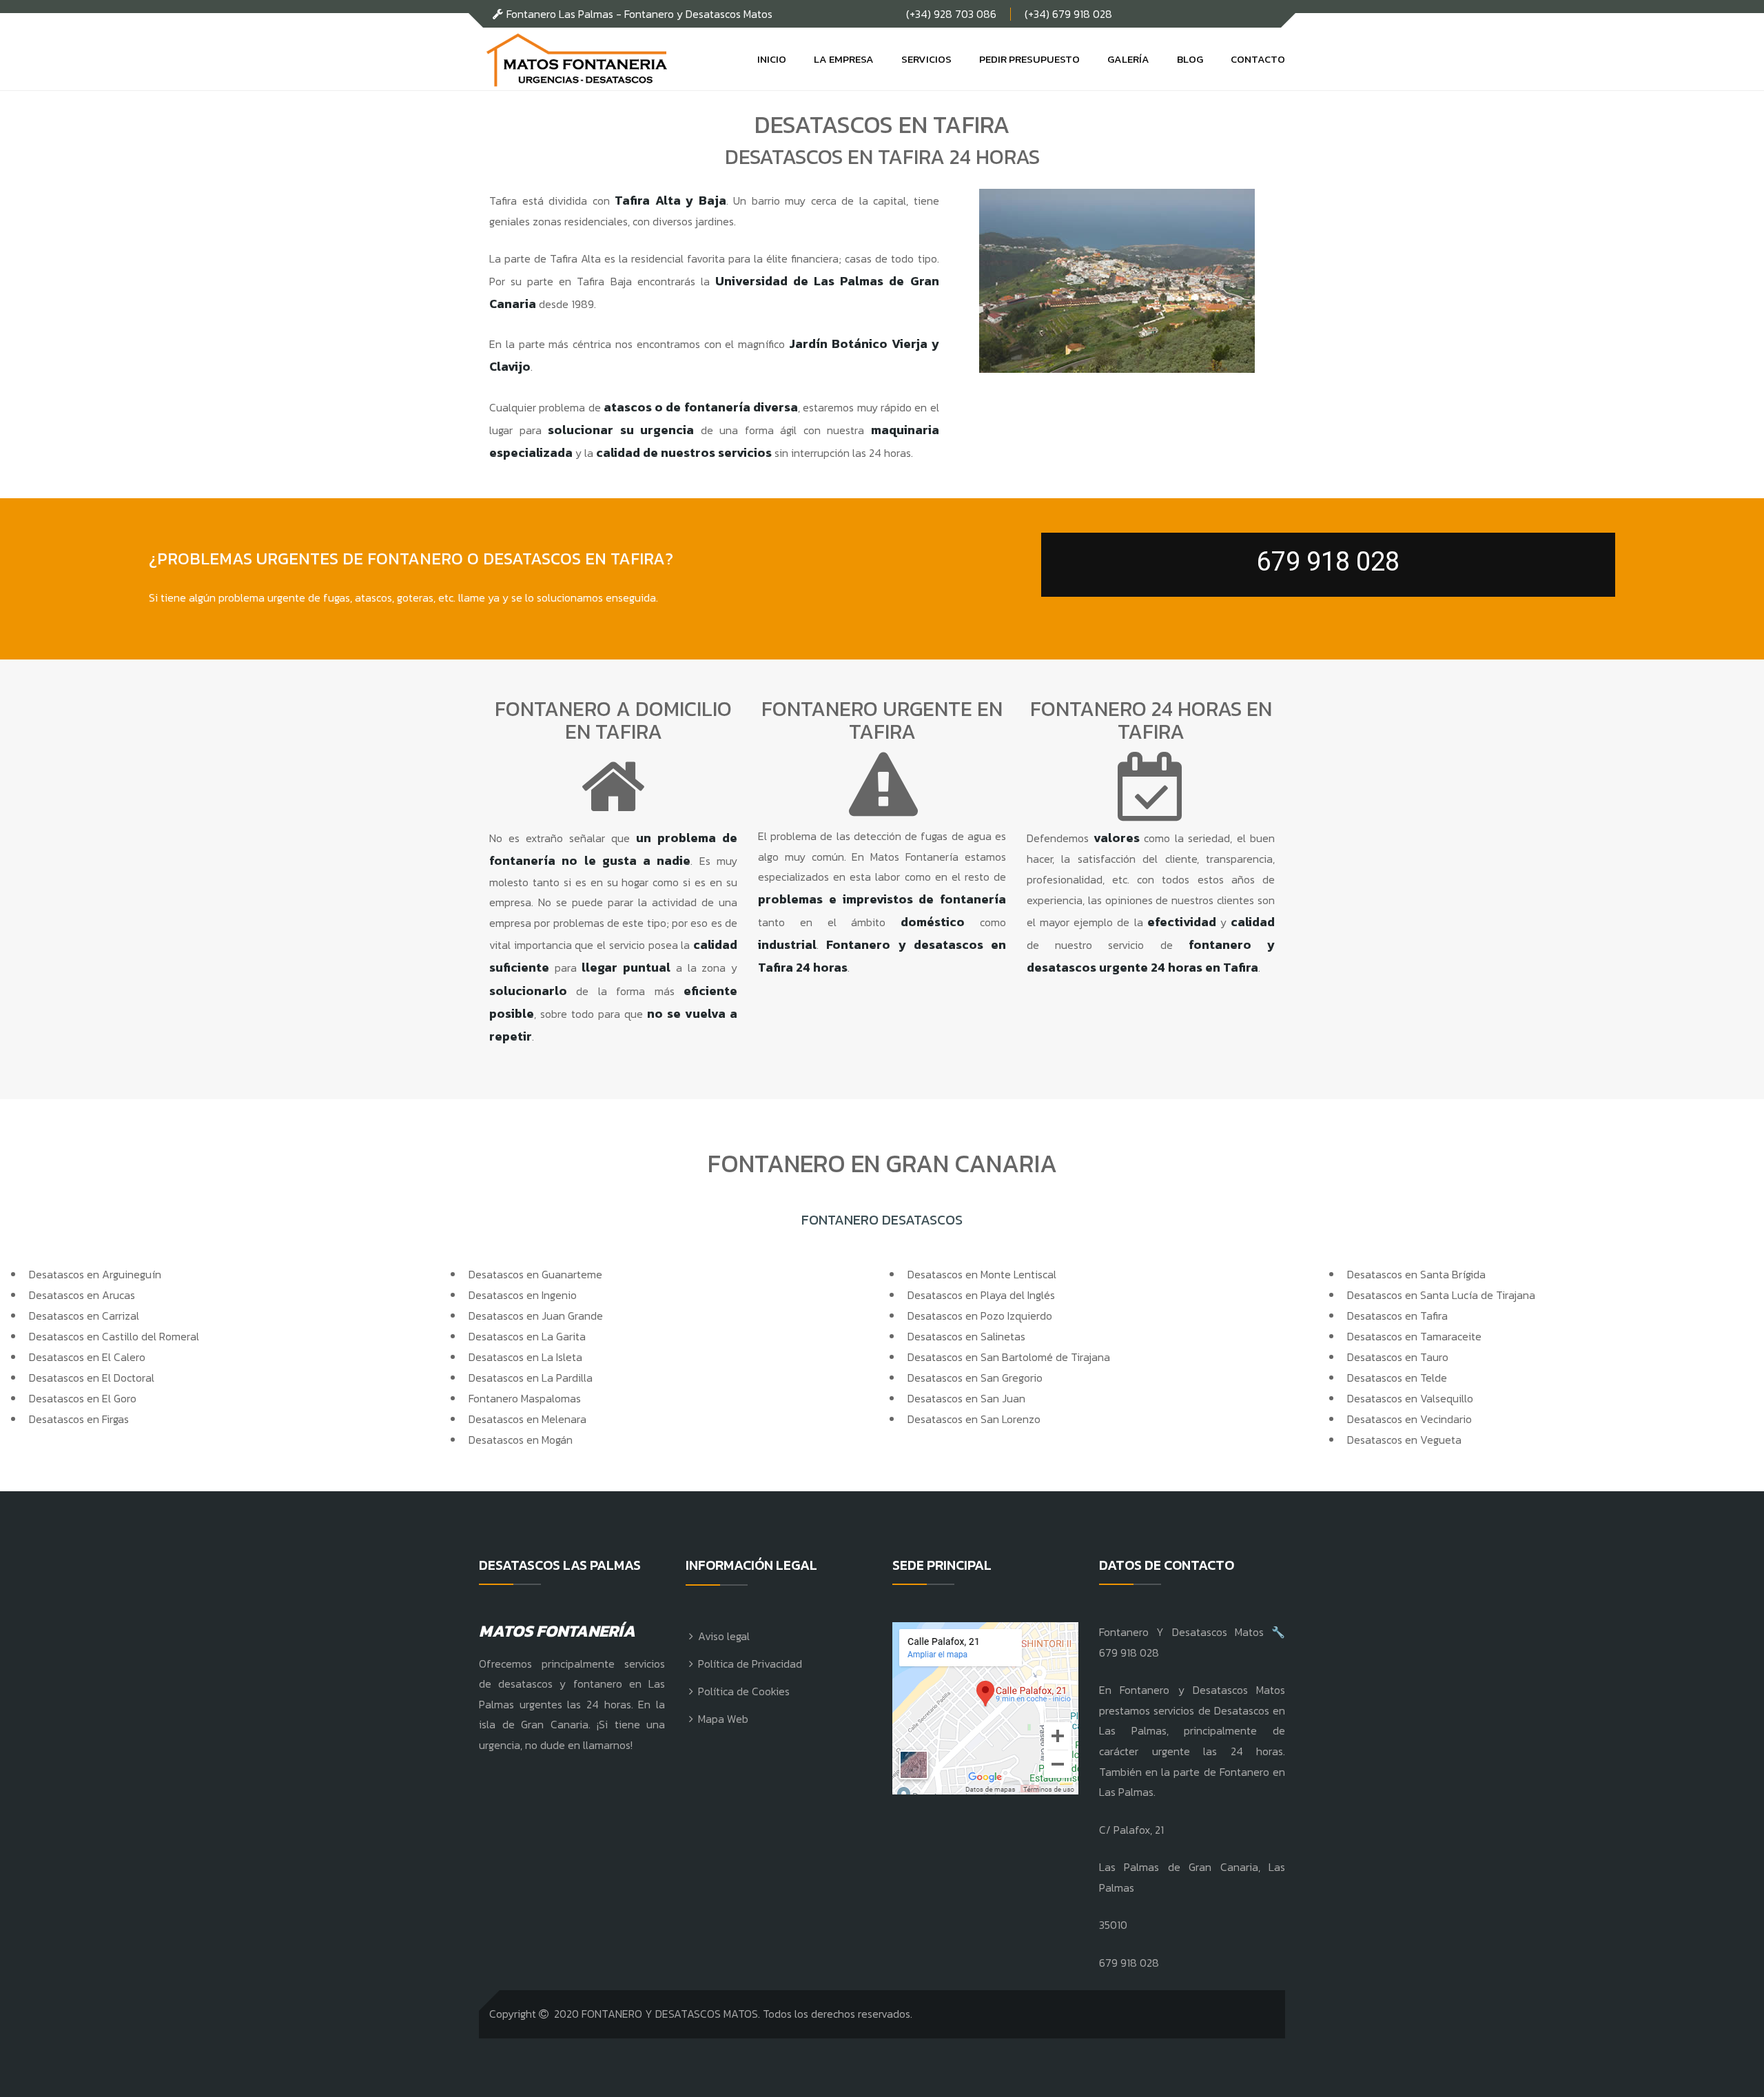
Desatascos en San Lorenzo (974, 1419)
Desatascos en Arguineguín (95, 1274)
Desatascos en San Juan (966, 1398)
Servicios (926, 59)
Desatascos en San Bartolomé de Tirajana (1009, 1357)
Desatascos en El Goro (83, 1398)
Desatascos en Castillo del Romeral (114, 1336)
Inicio (772, 59)
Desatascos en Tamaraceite (1414, 1336)
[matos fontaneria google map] (985, 1708)
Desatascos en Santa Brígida (1416, 1274)
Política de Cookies (744, 1691)
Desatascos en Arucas (82, 1295)
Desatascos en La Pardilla (531, 1378)
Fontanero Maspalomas (525, 1398)
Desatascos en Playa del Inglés (981, 1295)
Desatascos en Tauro (1398, 1357)
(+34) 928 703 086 (951, 14)
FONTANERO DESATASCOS (882, 1220)
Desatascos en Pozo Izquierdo (980, 1316)
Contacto (1258, 59)
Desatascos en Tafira (1397, 1316)
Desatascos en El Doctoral (92, 1378)
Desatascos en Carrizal (84, 1316)
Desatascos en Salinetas (966, 1336)
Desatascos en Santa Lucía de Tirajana (1441, 1295)
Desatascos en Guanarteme (535, 1274)
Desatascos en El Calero (87, 1357)
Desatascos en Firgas (79, 1419)
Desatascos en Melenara (527, 1419)
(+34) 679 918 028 (1068, 14)
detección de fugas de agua (923, 836)
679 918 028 (1328, 562)
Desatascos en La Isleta (525, 1357)
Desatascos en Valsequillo (1410, 1398)
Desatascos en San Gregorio (975, 1378)
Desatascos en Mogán (521, 1440)
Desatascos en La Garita (527, 1336)
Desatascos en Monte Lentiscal (982, 1274)
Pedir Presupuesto (1029, 59)
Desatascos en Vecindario (1409, 1419)
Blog (1190, 59)
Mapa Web (723, 1719)
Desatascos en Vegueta (1404, 1440)
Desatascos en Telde (1397, 1378)
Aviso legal (724, 1636)
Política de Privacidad (750, 1664)
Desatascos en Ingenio (523, 1295)
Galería (1128, 59)
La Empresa (844, 59)
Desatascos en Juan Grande (536, 1316)
